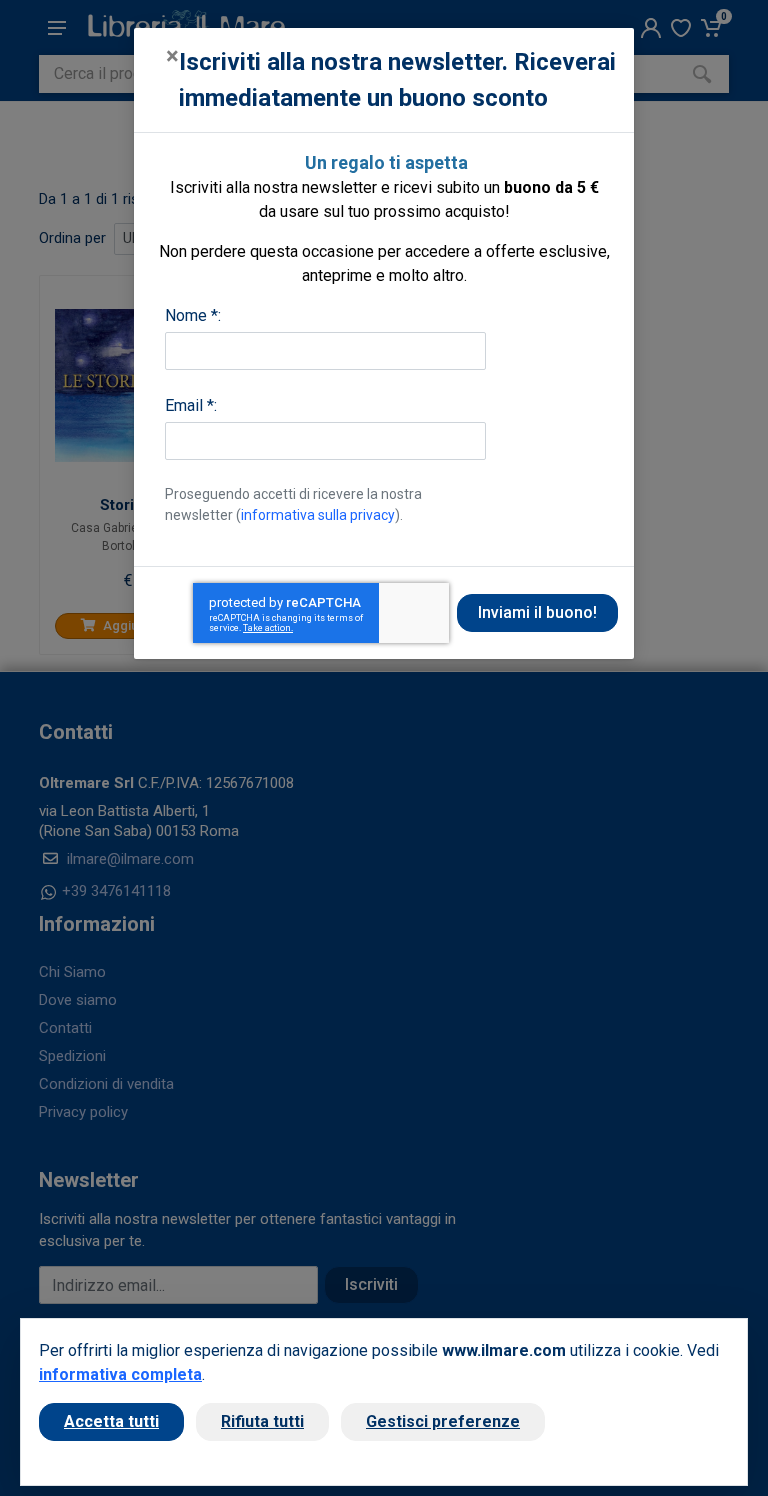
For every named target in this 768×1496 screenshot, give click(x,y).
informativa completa (120, 1374)
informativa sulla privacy (318, 515)
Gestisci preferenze (443, 1421)
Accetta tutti (111, 1421)
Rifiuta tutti (262, 1421)
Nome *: (193, 315)
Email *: (191, 405)
